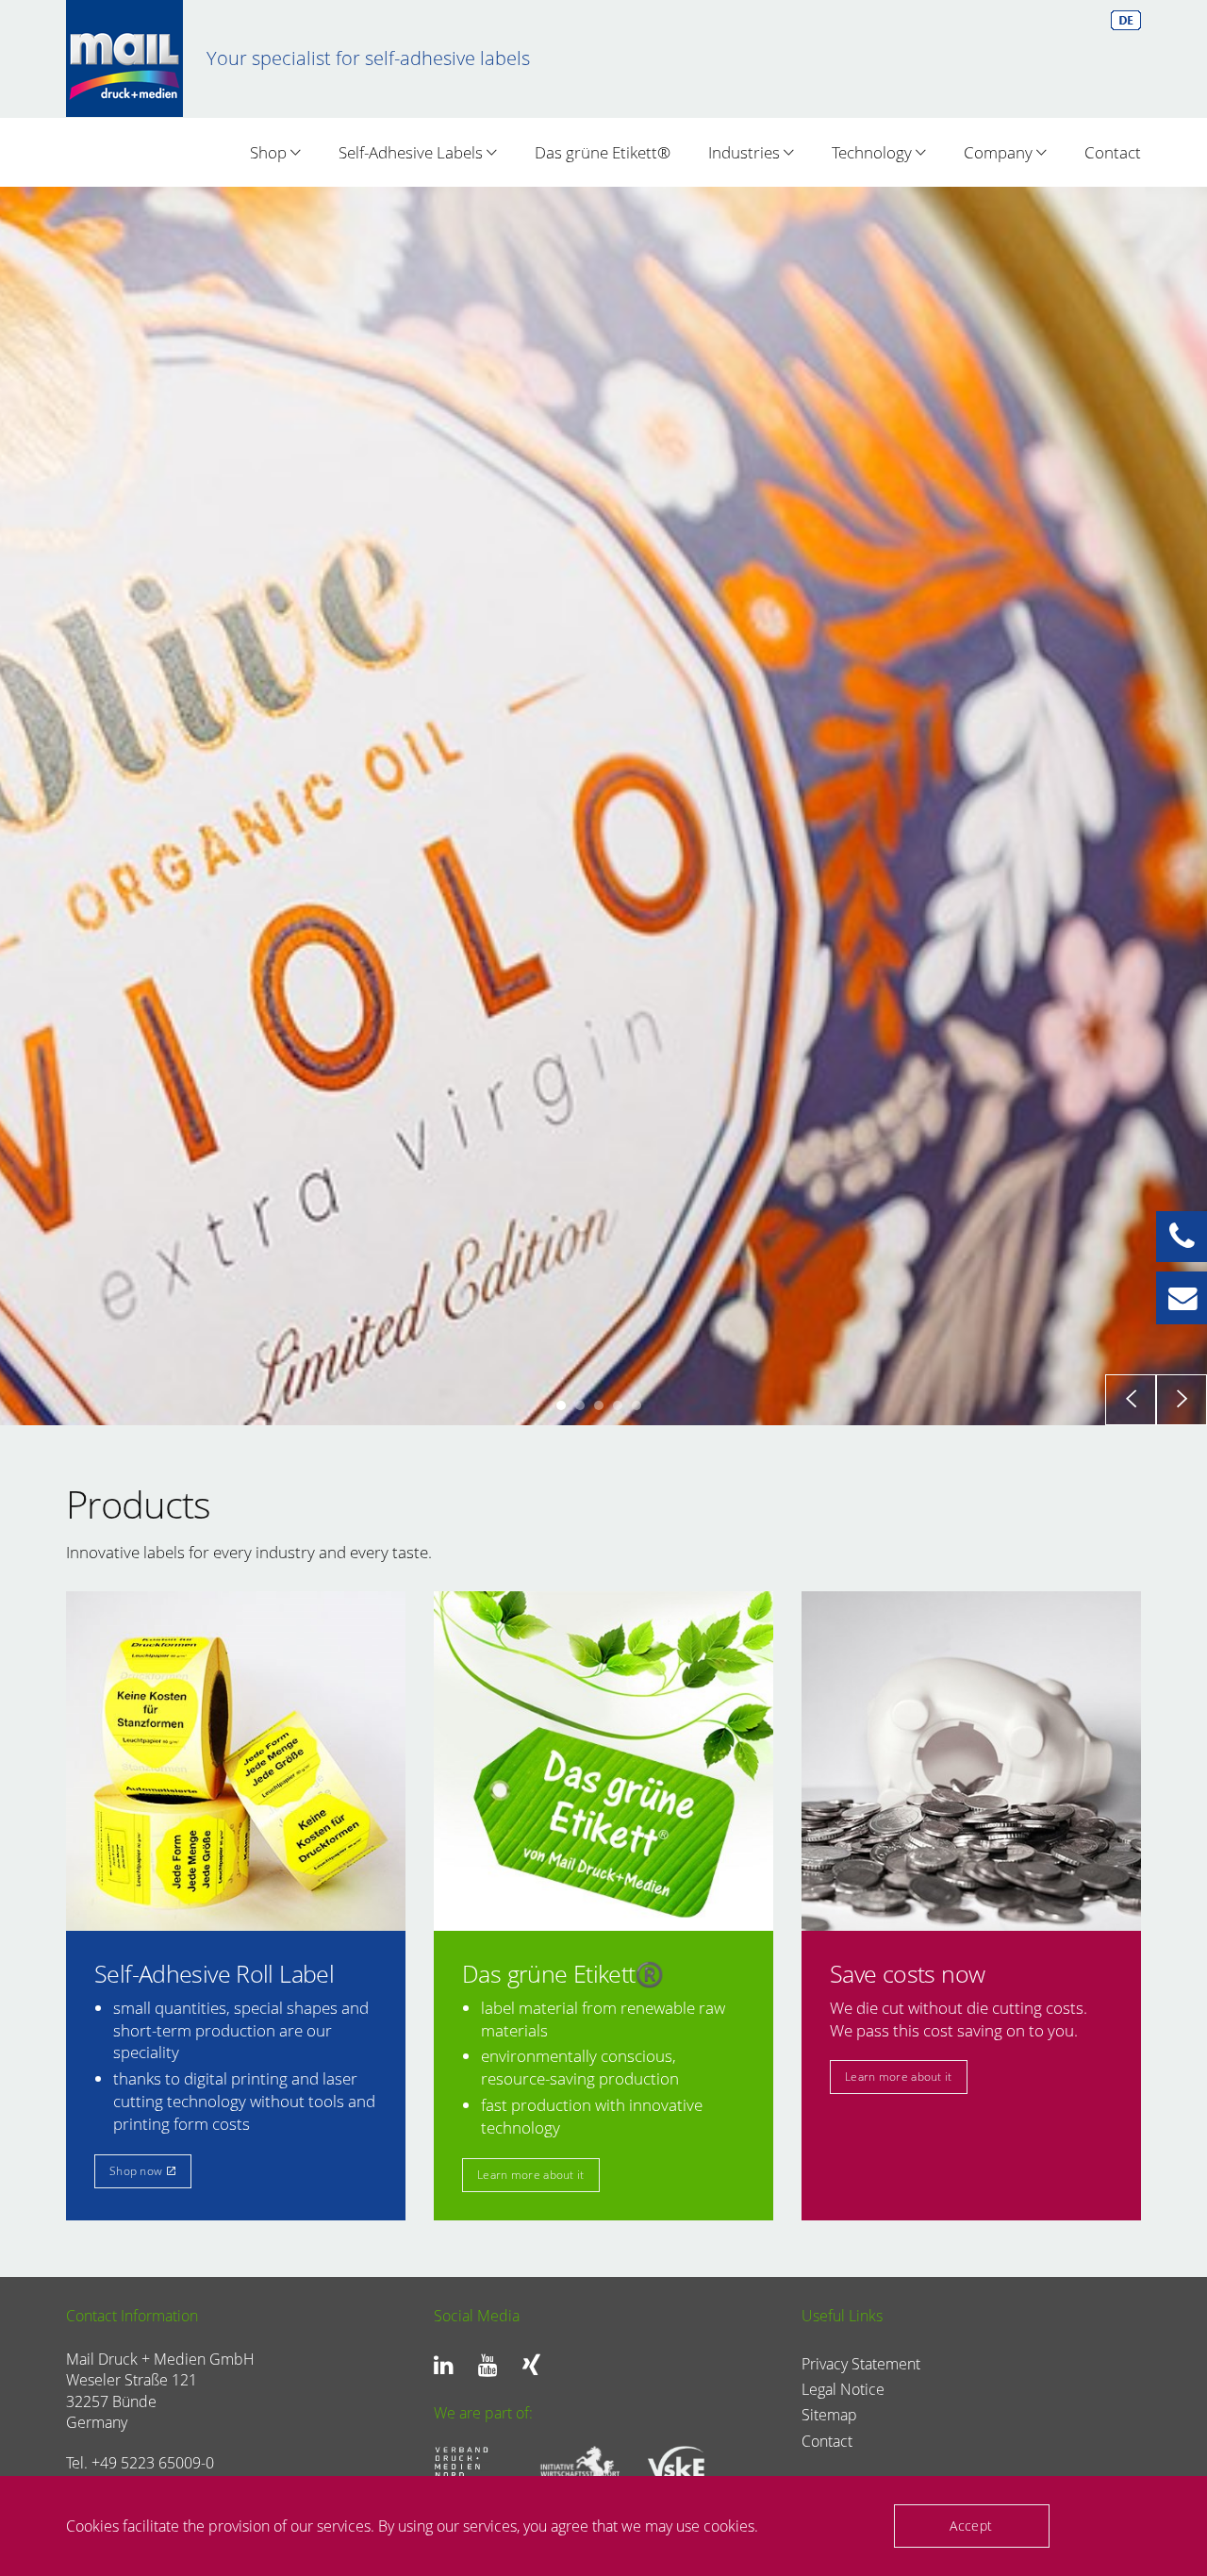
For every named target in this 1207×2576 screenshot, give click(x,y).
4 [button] (618, 1841)
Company (1000, 152)
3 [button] (599, 1841)
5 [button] (637, 1841)
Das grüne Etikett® (603, 152)
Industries (746, 152)
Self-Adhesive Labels (413, 152)
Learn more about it (143, 1763)
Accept (971, 2526)
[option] (603, 1024)
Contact (1113, 152)
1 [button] (561, 1841)
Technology (874, 152)
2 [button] (580, 1841)
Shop (270, 152)
